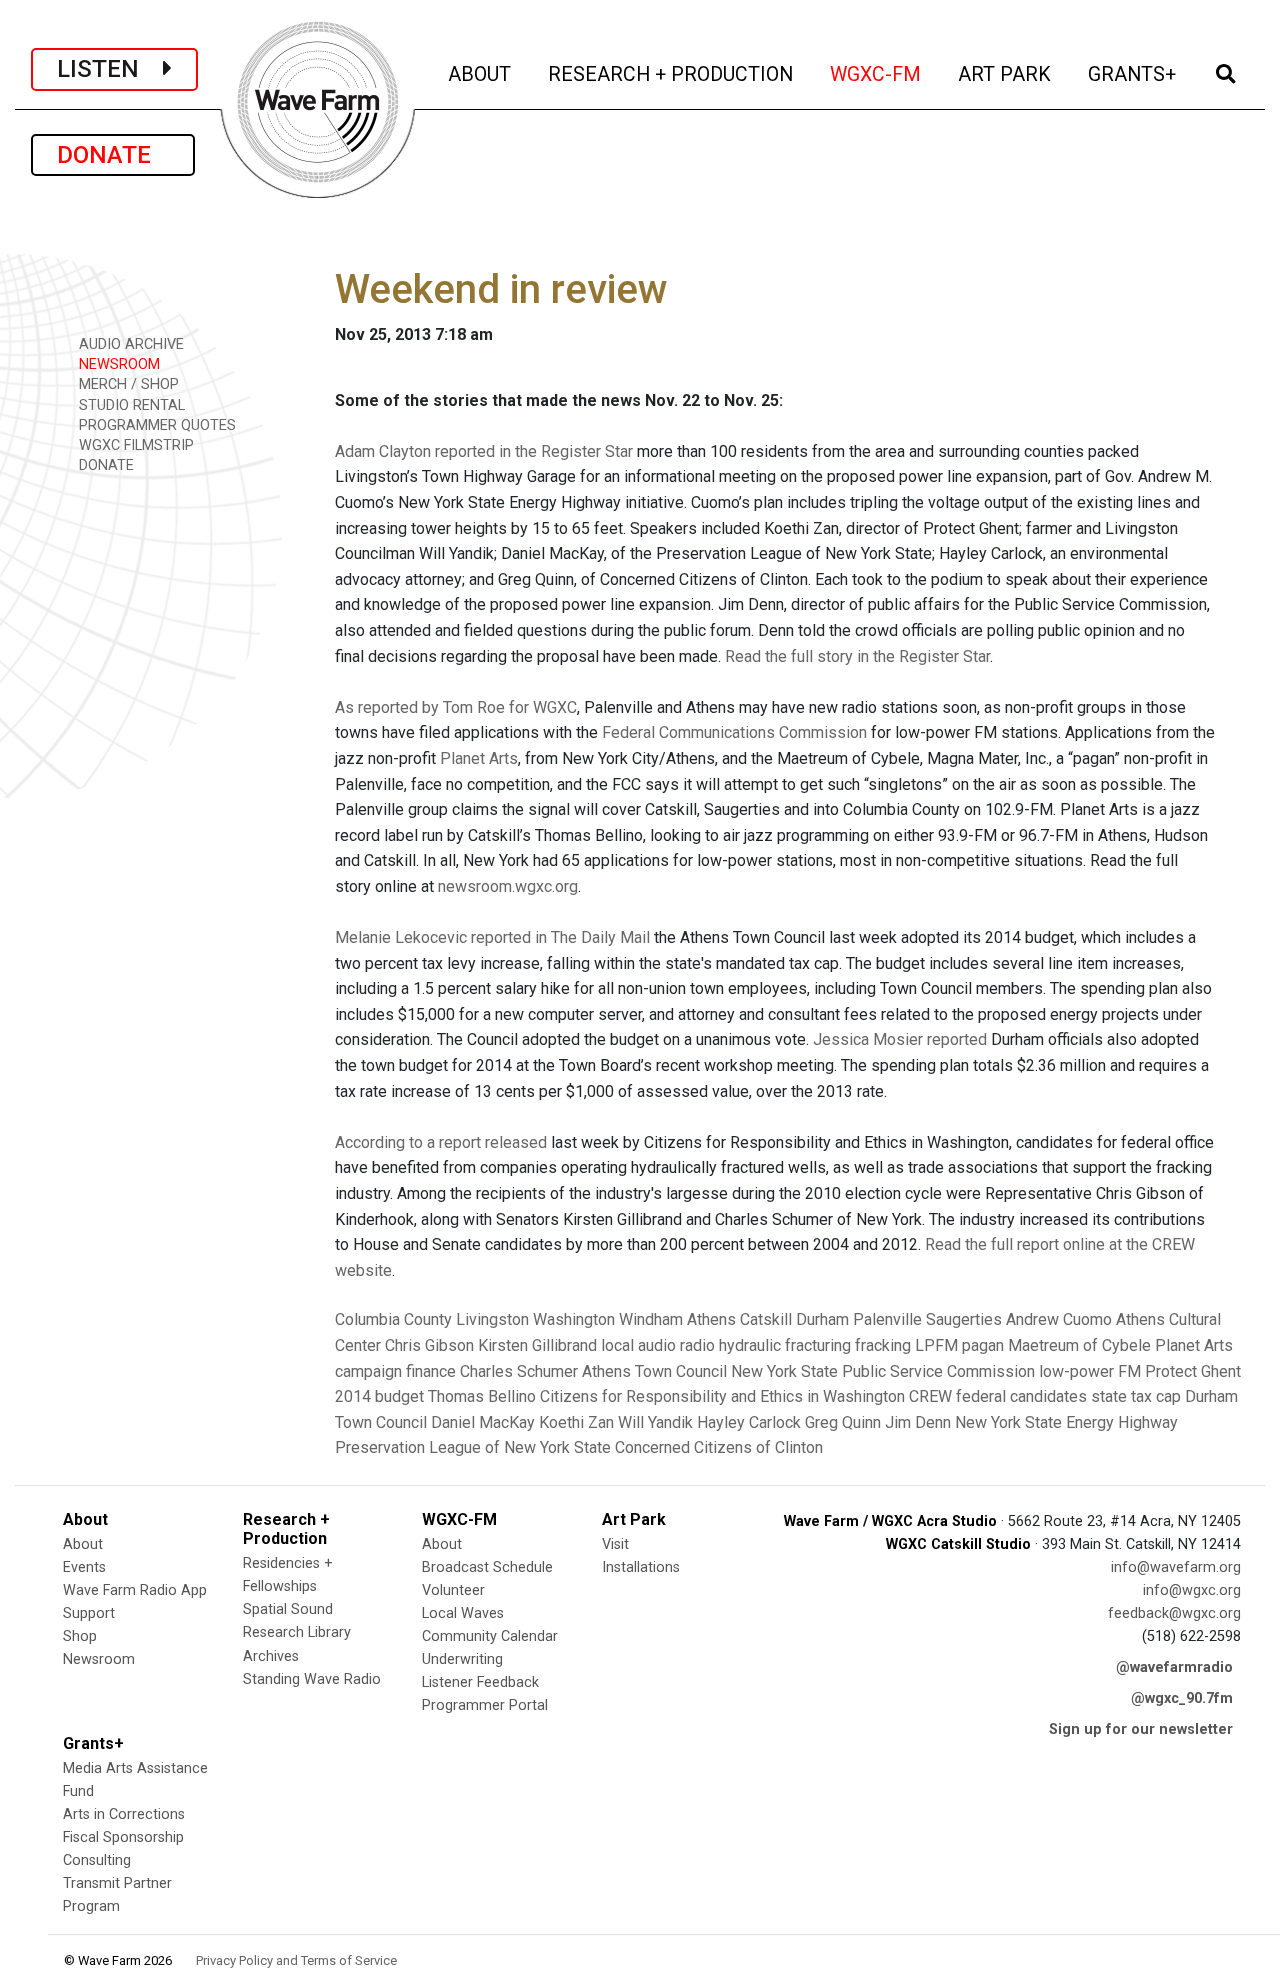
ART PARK (1006, 74)
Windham (651, 1319)
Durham (822, 1319)
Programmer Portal (485, 1705)
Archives (271, 1656)
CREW (930, 1396)
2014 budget (379, 1396)
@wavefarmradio (1174, 1667)
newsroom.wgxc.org (508, 886)
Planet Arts (479, 758)
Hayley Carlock (749, 1422)
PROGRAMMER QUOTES (155, 425)
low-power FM (1090, 1371)
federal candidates (1021, 1396)
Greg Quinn (843, 1422)
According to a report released (441, 1142)
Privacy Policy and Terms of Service (296, 1960)
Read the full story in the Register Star (857, 656)
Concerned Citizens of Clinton (719, 1447)
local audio (638, 1345)
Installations (641, 1567)
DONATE (113, 155)
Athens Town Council (654, 1371)
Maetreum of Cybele (1079, 1345)
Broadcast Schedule (487, 1567)
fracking (883, 1345)
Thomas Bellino (482, 1396)
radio (697, 1345)
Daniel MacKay (483, 1422)
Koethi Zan (576, 1422)
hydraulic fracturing (785, 1345)
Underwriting (462, 1659)
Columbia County (393, 1319)
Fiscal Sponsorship (123, 1837)
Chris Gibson (429, 1345)
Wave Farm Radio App (135, 1590)
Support (89, 1613)
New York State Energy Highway (1066, 1422)
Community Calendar (490, 1636)
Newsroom (99, 1659)
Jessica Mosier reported (900, 1039)
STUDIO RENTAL (130, 405)
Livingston (492, 1319)
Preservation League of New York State (473, 1447)
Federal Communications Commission (734, 732)
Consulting (97, 1860)
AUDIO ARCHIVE (129, 344)
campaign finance (395, 1371)
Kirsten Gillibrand (537, 1345)
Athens (711, 1319)
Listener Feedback (480, 1682)
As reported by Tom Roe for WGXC (456, 707)
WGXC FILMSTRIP (134, 445)
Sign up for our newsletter (1141, 1729)
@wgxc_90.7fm (1182, 1698)
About (83, 1544)
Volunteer (453, 1590)
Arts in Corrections (124, 1814)
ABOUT (481, 74)
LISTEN (110, 69)
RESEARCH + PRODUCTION (672, 74)
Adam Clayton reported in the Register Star (484, 451)
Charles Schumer (519, 1371)
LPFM (936, 1345)
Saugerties (964, 1319)
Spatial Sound (288, 1609)
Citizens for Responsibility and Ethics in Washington (722, 1396)
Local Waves (463, 1613)
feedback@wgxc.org (1174, 1613)
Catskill (766, 1319)
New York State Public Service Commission (883, 1371)
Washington (574, 1319)
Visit (615, 1544)
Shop (80, 1636)
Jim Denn (918, 1422)
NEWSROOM (117, 364)
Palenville (887, 1319)
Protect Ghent (1193, 1371)
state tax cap (1136, 1396)
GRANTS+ (1133, 74)
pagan (983, 1345)
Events (84, 1567)
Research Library (297, 1632)
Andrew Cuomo (1059, 1319)
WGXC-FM (877, 74)
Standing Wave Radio (312, 1679)
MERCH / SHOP (127, 384)
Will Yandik (655, 1422)
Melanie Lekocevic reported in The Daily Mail (492, 937)
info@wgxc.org (1192, 1590)
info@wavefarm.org (1176, 1567)
